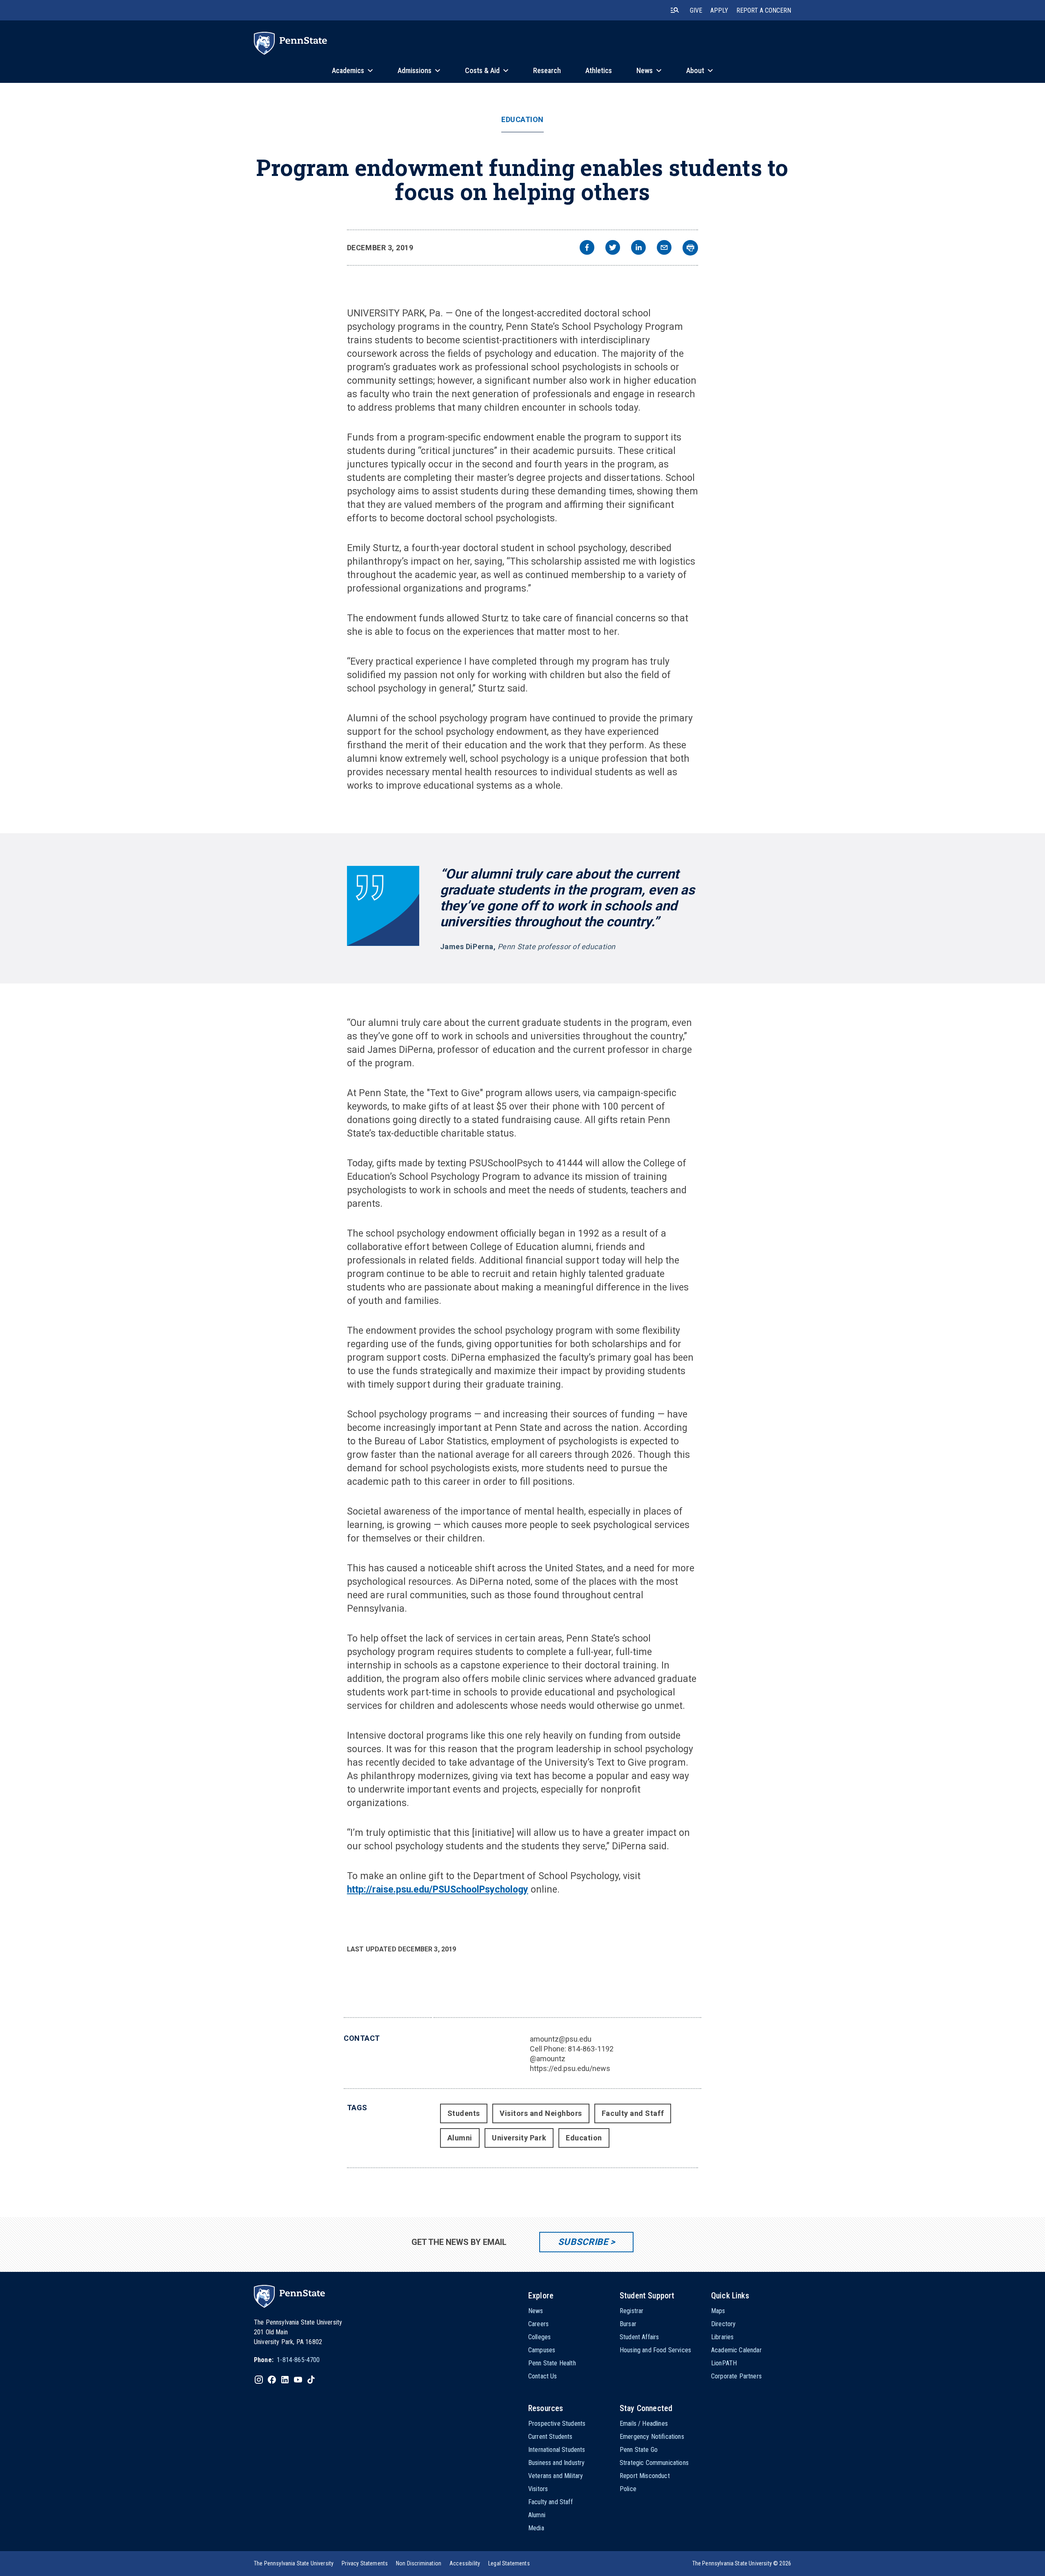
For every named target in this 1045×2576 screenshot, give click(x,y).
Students (464, 2113)
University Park (519, 2138)
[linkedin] (638, 248)
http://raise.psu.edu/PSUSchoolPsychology (438, 1890)
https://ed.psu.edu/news (570, 2068)
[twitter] (613, 248)
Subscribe (583, 2242)
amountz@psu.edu (561, 2039)
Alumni (460, 2138)
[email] (664, 248)
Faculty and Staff (633, 2113)
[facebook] (587, 248)
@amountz (548, 2059)
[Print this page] (690, 248)
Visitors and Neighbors (541, 2113)
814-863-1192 (591, 2049)
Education (522, 120)
